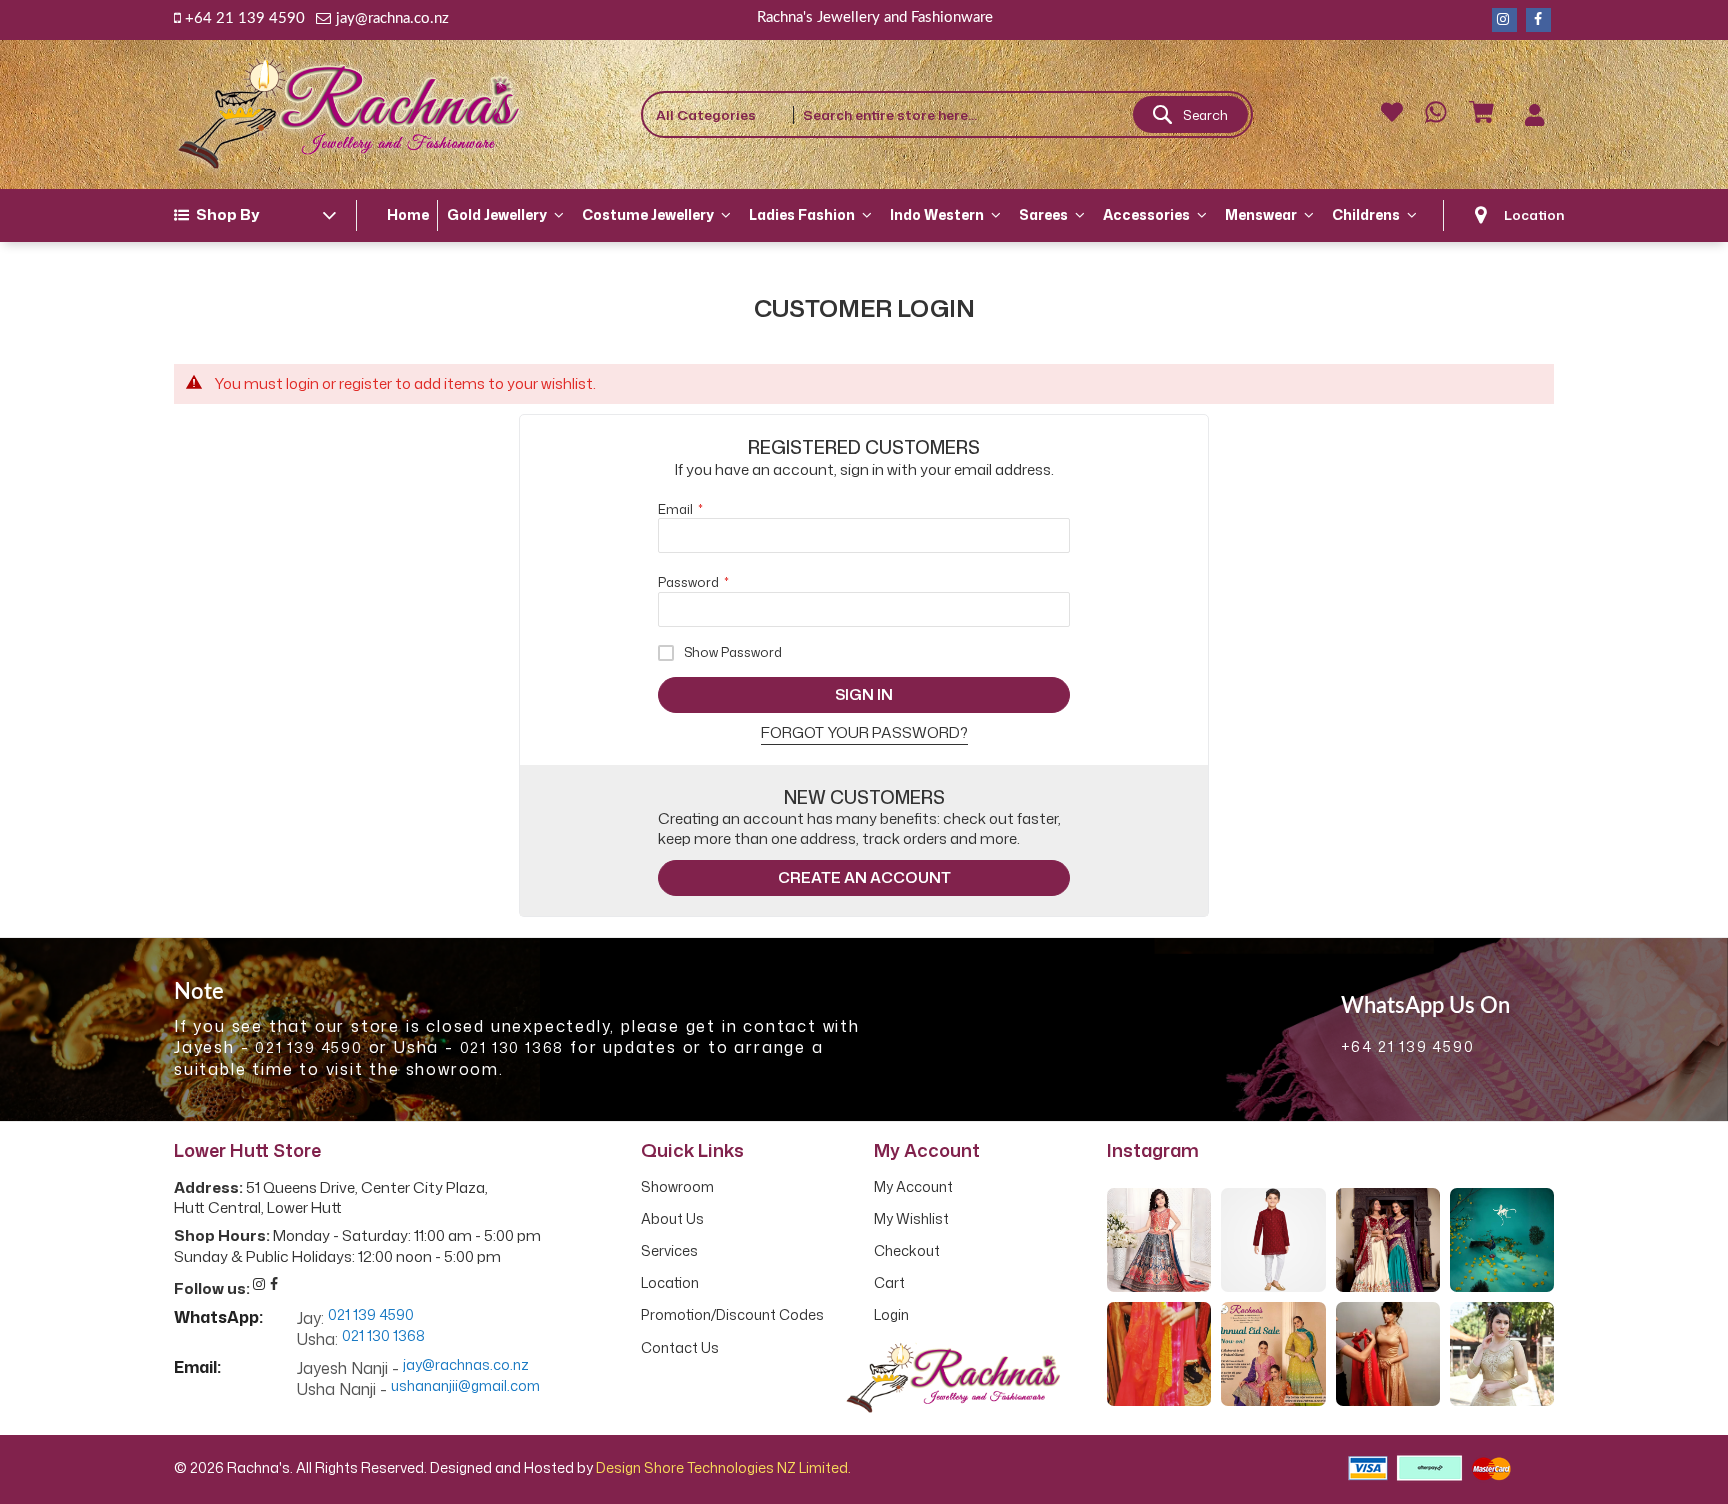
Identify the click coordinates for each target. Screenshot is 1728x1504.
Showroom (677, 1187)
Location (1534, 214)
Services (669, 1251)
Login (891, 1315)
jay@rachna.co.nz (392, 18)
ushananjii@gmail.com (465, 1386)
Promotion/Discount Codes (732, 1315)
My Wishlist (911, 1219)
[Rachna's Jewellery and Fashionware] (349, 114)
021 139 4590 (309, 1047)
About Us (672, 1219)
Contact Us (680, 1348)
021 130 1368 (512, 1047)
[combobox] (1022, 114)
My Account (913, 1187)
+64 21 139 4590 (245, 18)
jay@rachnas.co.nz (466, 1365)
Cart (889, 1283)
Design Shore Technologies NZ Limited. (723, 1467)
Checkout (907, 1251)
